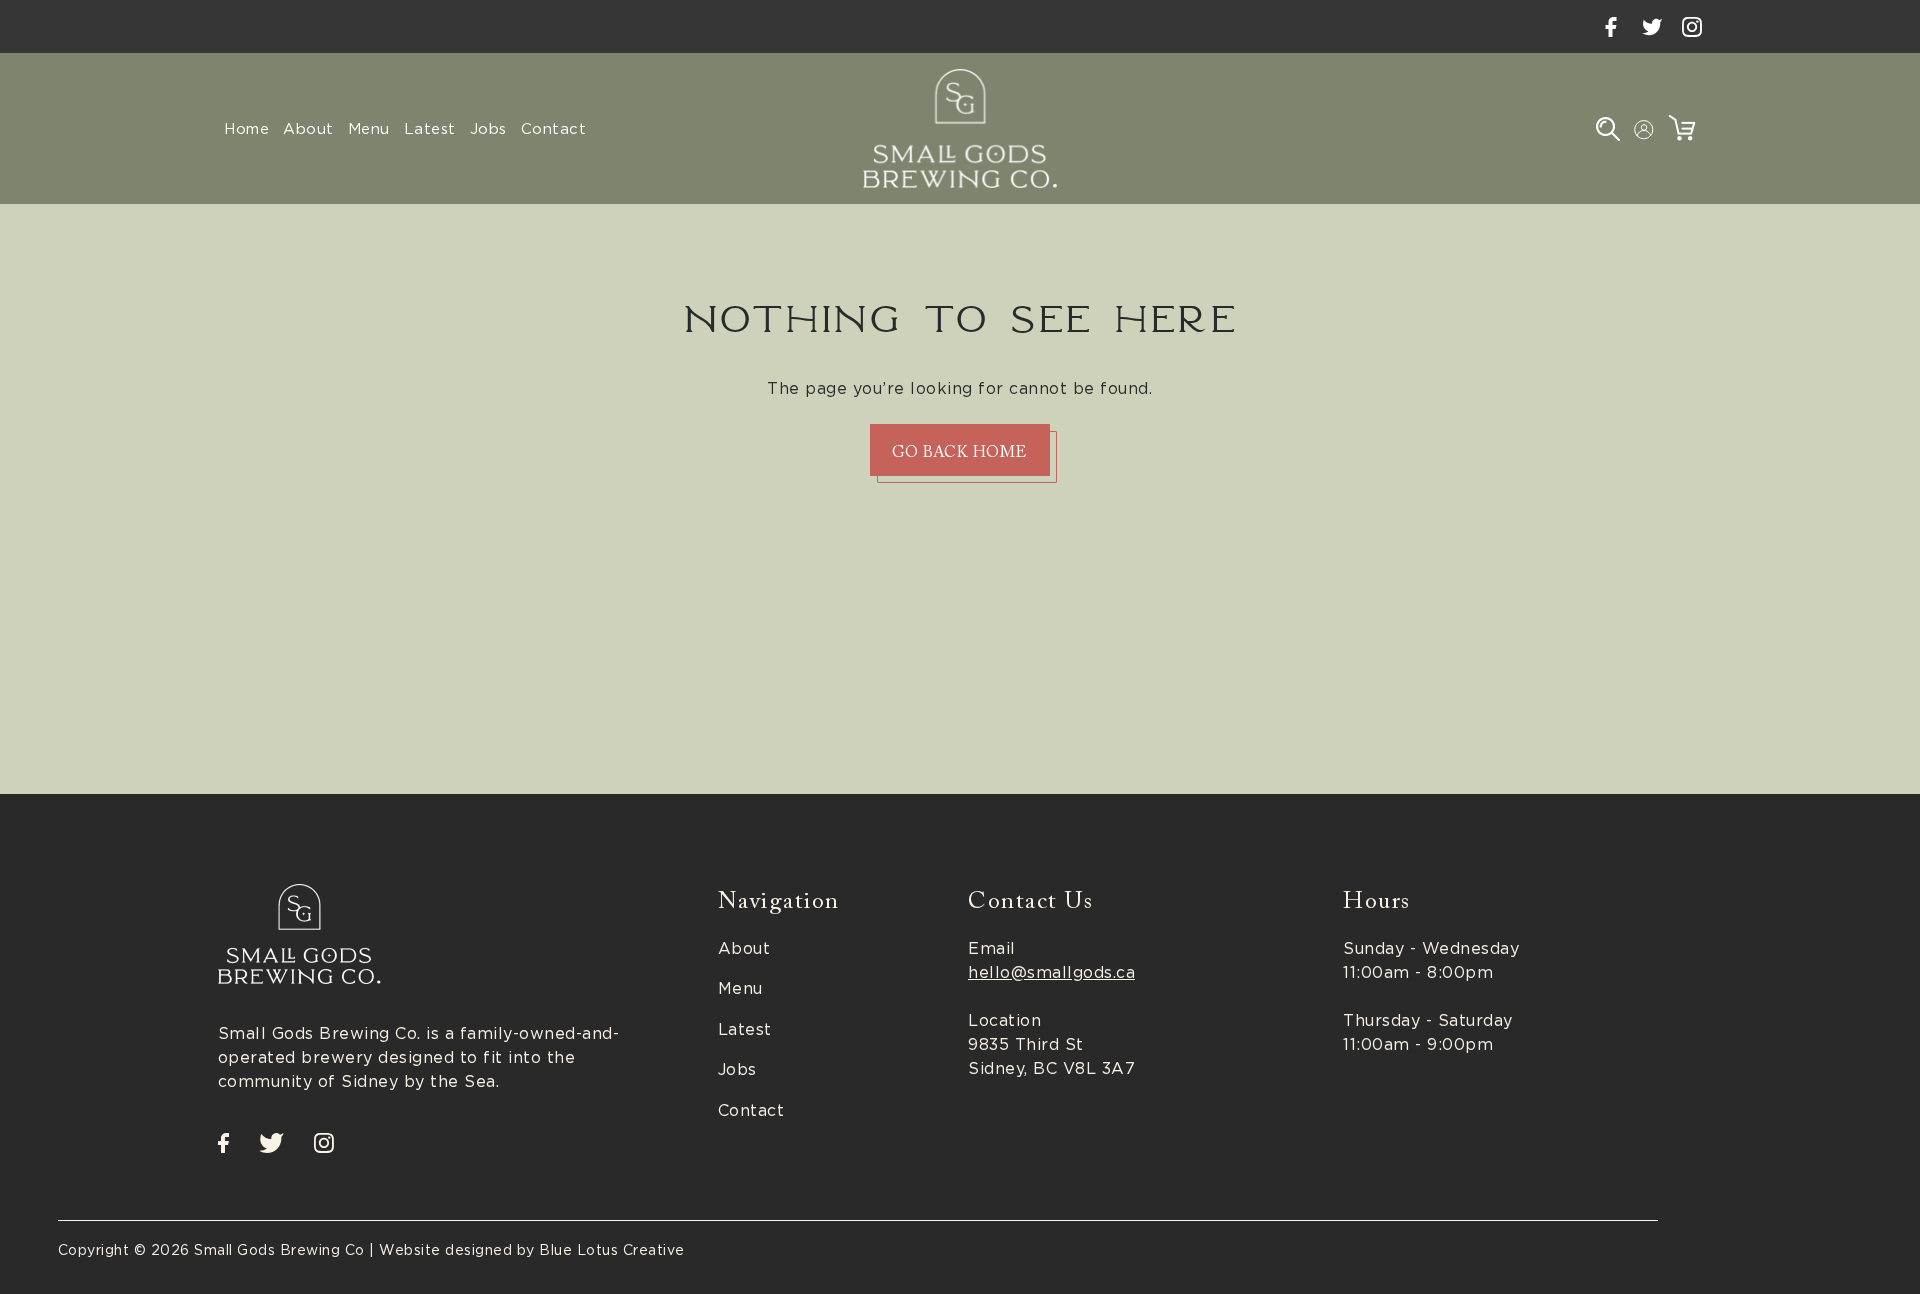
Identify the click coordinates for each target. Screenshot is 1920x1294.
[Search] (1608, 128)
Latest (745, 1029)
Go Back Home (960, 453)
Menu (740, 988)
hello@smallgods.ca (1051, 972)
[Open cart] (1682, 128)
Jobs (737, 1069)
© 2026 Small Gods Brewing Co (249, 1249)
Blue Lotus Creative (612, 1249)
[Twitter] (1652, 26)
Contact (751, 1110)
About (744, 948)
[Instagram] (1692, 26)
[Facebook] (1611, 26)
